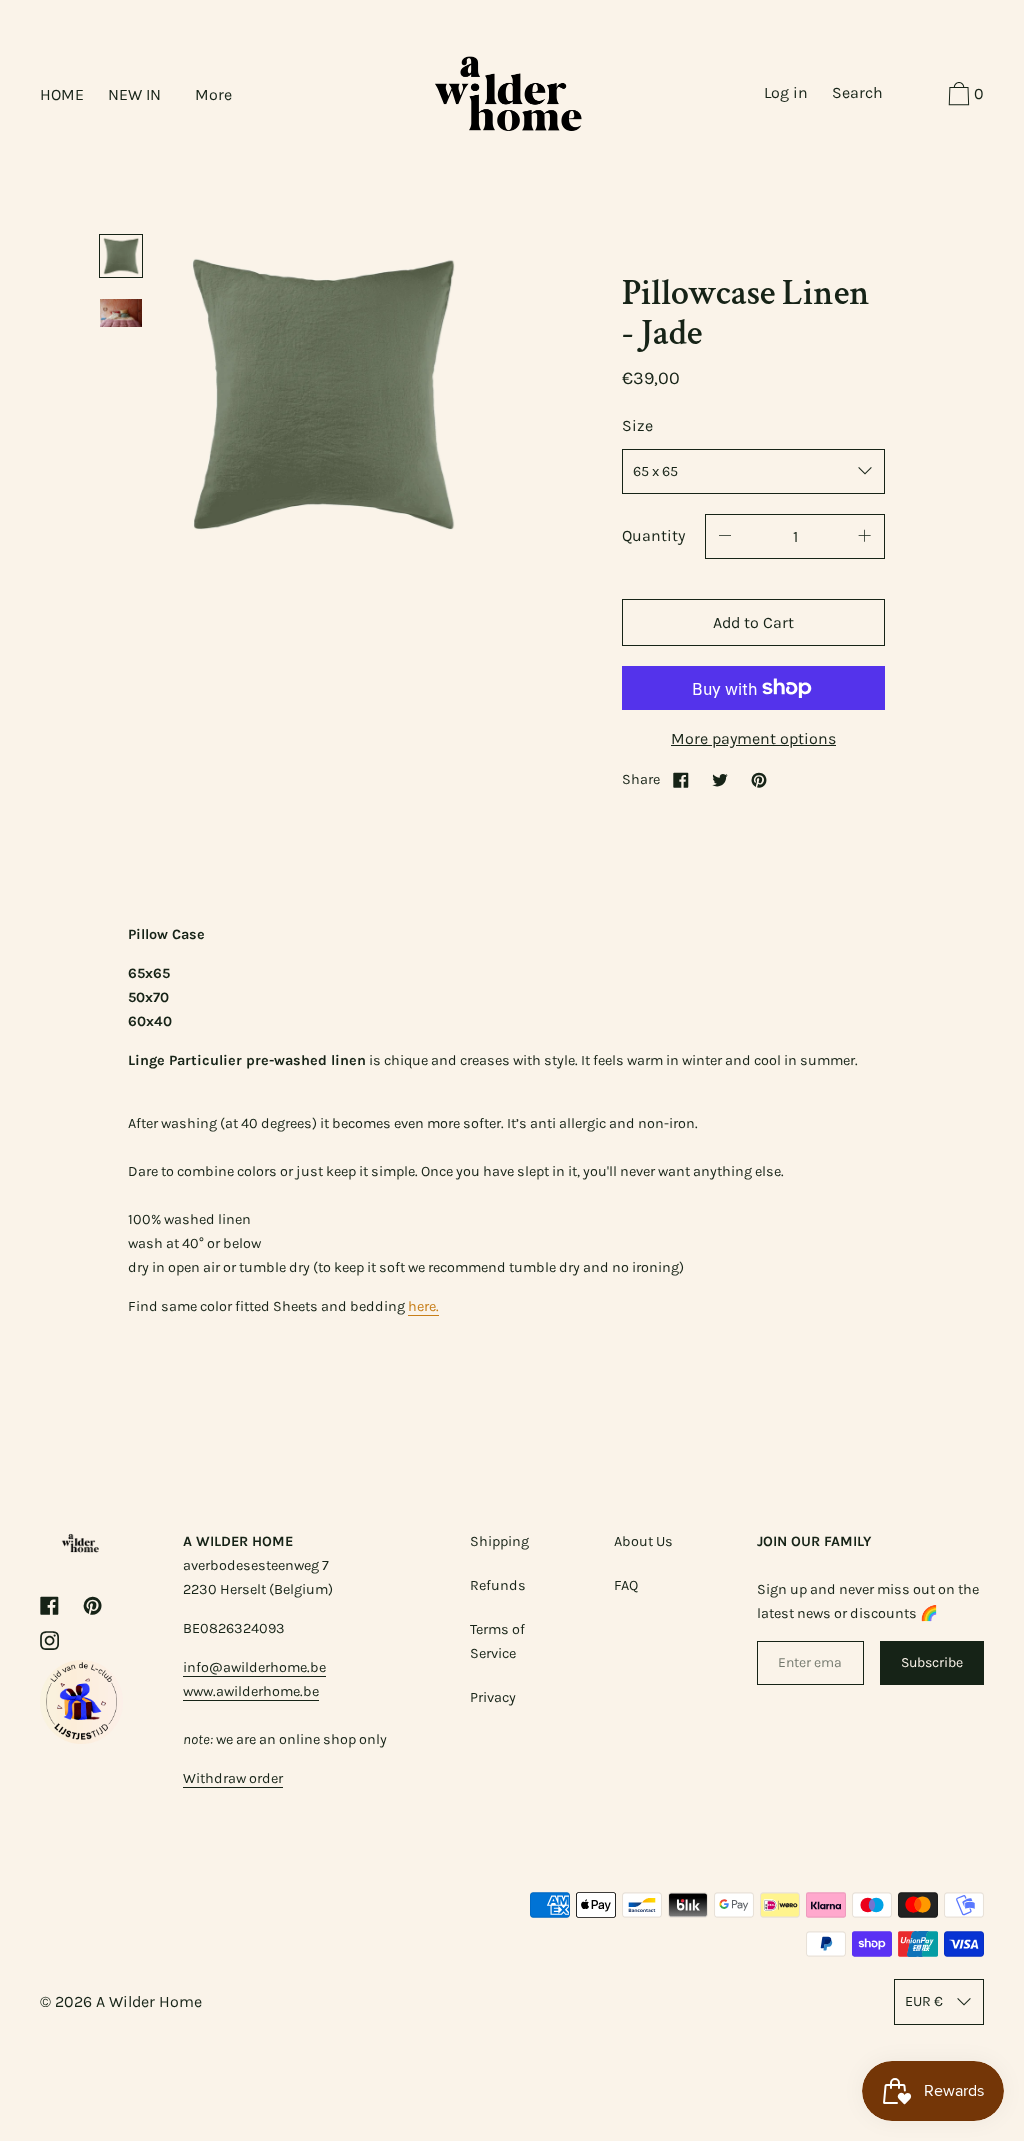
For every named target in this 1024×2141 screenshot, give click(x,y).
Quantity (653, 535)
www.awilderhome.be (251, 1691)
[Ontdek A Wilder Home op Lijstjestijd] (81, 1738)
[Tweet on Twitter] (720, 779)
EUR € (924, 2001)
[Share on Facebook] (681, 779)
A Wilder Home (149, 2001)
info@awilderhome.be (254, 1667)
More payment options (753, 738)
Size (637, 425)
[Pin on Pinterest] (759, 779)
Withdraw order (233, 1778)
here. (423, 1306)
